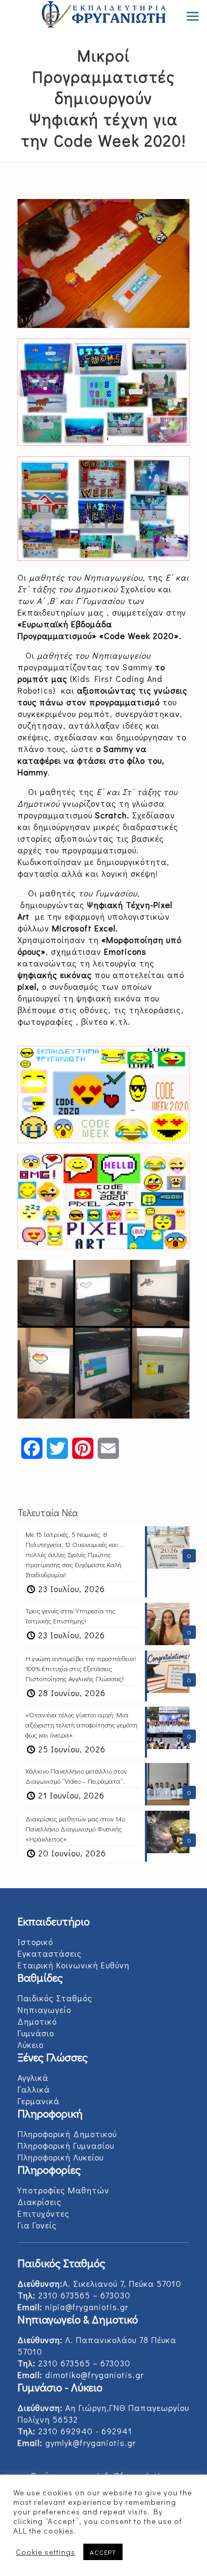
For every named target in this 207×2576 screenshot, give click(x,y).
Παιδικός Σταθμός (55, 1998)
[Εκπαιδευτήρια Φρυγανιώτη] (103, 16)
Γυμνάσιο (36, 2033)
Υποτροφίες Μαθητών (63, 2190)
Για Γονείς (37, 2225)
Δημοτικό (37, 2021)
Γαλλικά (34, 2089)
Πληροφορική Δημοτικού (67, 2134)
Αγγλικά (33, 2077)
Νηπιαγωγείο (44, 2009)
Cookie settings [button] (46, 2552)
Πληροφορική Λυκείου (61, 2157)
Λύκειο (31, 2045)
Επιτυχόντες (44, 2213)
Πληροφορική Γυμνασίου (66, 2145)
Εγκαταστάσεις (50, 1953)
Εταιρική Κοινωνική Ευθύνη (74, 1965)
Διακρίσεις (40, 2202)
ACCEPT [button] (103, 2552)
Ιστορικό (35, 1942)
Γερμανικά (38, 2101)
